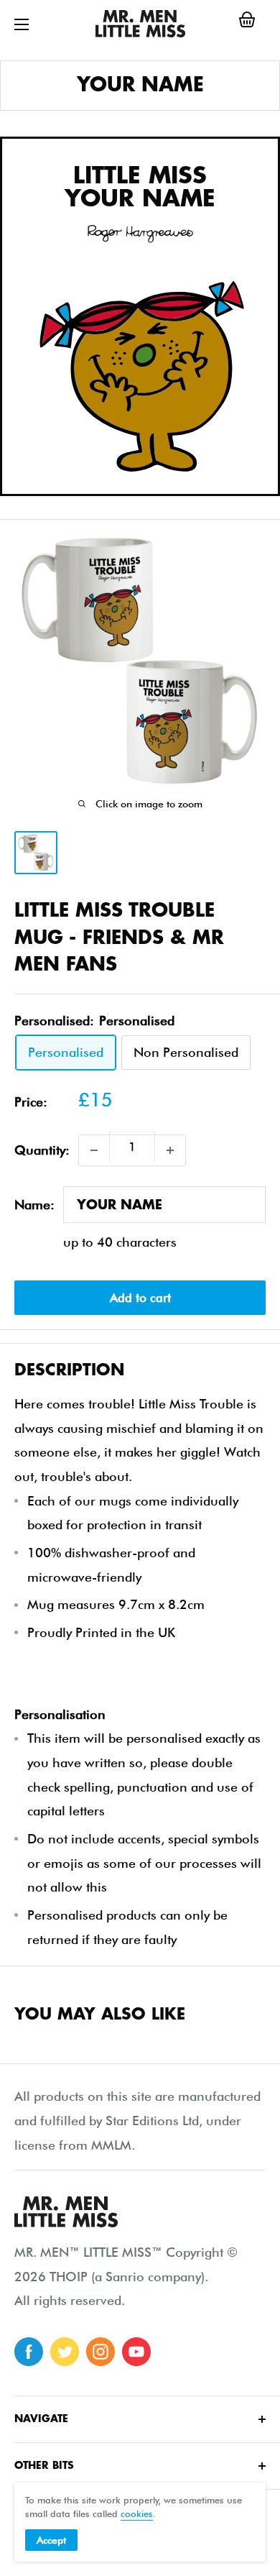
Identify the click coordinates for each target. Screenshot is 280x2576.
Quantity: (42, 1150)
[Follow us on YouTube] (136, 2352)
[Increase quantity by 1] (170, 1150)
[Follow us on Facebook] (29, 2352)
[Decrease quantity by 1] (94, 1150)
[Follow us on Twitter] (65, 2352)
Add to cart (140, 1298)
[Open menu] (22, 24)
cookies (137, 2513)
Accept (51, 2540)
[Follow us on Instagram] (101, 2352)
